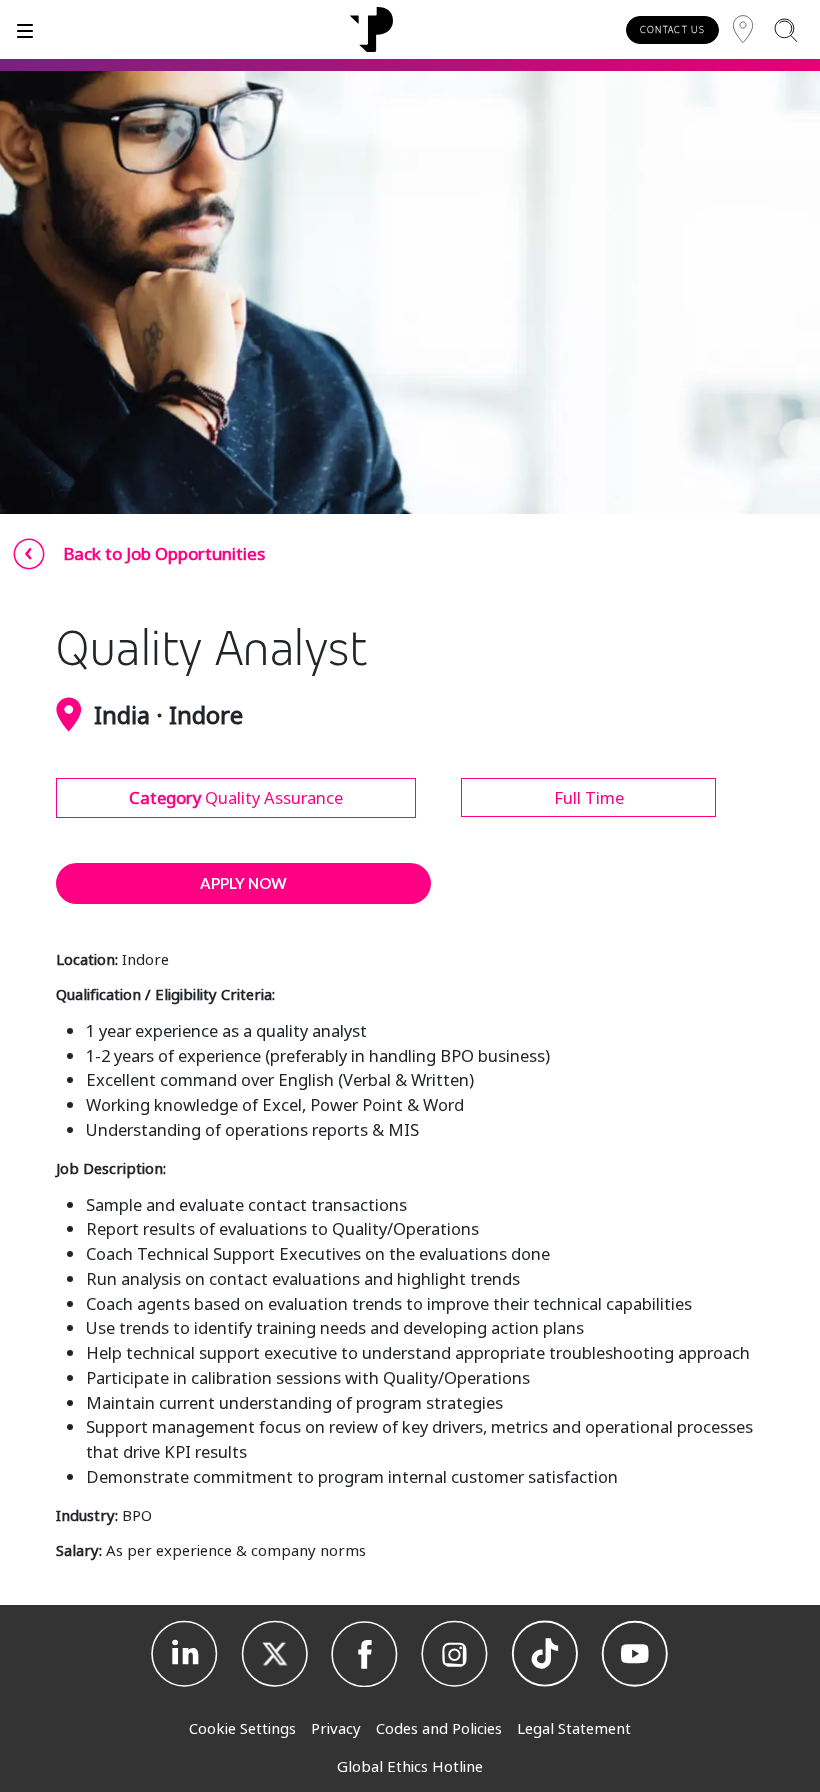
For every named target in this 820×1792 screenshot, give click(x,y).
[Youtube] (635, 1654)
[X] (275, 1654)
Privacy (336, 1728)
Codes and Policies (439, 1728)
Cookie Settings (242, 1728)
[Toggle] (25, 29)
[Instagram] (455, 1654)
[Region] (743, 29)
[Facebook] (365, 1654)
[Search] (785, 29)
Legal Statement (574, 1728)
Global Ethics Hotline (410, 1766)
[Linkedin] (185, 1654)
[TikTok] (545, 1654)
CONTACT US (672, 29)
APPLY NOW (243, 883)
